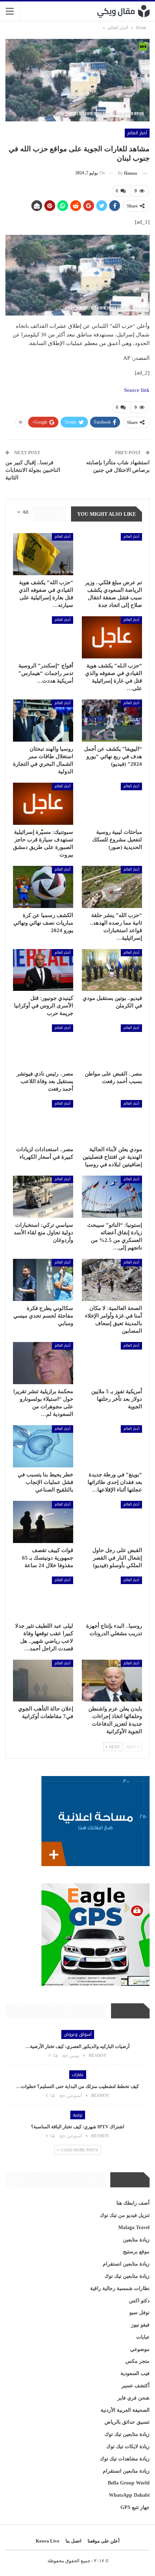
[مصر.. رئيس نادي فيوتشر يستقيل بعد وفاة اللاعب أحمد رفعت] (43, 1045)
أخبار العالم (137, 133)
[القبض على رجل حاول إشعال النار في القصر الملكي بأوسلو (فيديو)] (112, 1522)
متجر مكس (138, 2361)
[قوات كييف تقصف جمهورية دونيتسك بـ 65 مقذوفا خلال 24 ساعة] (43, 1522)
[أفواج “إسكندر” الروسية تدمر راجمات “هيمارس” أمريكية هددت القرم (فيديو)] (43, 637)
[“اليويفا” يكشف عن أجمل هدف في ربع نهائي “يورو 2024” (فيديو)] (112, 721)
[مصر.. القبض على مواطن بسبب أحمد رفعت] (112, 1045)
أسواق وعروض (78, 2034)
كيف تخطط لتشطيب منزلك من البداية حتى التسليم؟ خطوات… (77, 2086)
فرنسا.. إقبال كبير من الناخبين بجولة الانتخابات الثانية (33, 470)
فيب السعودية (135, 2373)
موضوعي (140, 2349)
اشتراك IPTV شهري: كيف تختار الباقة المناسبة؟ (78, 2127)
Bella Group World (129, 2483)
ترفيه (78, 2115)
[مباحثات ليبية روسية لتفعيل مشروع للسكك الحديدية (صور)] (112, 804)
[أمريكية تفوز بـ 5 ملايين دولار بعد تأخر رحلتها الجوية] (112, 1363)
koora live (48, 2541)
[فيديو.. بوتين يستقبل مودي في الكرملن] (112, 970)
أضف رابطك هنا (133, 2203)
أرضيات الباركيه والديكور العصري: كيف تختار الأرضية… (77, 2046)
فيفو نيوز (140, 2325)
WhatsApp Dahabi (129, 2495)
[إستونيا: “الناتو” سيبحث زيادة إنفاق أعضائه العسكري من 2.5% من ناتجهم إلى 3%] (112, 1197)
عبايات (143, 2337)
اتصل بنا (74, 2541)
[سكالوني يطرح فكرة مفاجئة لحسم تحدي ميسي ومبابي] (43, 1280)
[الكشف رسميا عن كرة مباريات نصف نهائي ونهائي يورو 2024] (43, 887)
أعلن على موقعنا (104, 2541)
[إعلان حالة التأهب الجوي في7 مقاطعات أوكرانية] (43, 1681)
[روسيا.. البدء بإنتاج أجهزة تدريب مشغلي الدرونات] (112, 1598)
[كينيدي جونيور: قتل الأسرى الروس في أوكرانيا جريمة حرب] (43, 970)
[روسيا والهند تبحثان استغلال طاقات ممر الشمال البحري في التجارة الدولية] (43, 721)
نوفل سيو (139, 2313)
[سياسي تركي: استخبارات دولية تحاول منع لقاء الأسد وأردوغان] (43, 1197)
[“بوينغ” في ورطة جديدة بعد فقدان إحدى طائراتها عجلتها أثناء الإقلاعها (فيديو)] (112, 1446)
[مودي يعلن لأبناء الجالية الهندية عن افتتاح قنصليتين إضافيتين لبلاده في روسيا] (112, 1121)
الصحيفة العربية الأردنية (125, 2410)
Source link (137, 390)
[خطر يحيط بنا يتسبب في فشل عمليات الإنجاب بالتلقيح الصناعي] (43, 1446)
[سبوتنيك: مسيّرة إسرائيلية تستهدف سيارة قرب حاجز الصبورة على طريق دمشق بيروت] (43, 804)
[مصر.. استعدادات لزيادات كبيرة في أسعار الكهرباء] (43, 1121)
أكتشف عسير (136, 2386)
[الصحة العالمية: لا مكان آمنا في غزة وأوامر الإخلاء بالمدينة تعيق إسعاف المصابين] (112, 1280)
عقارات (78, 2075)
